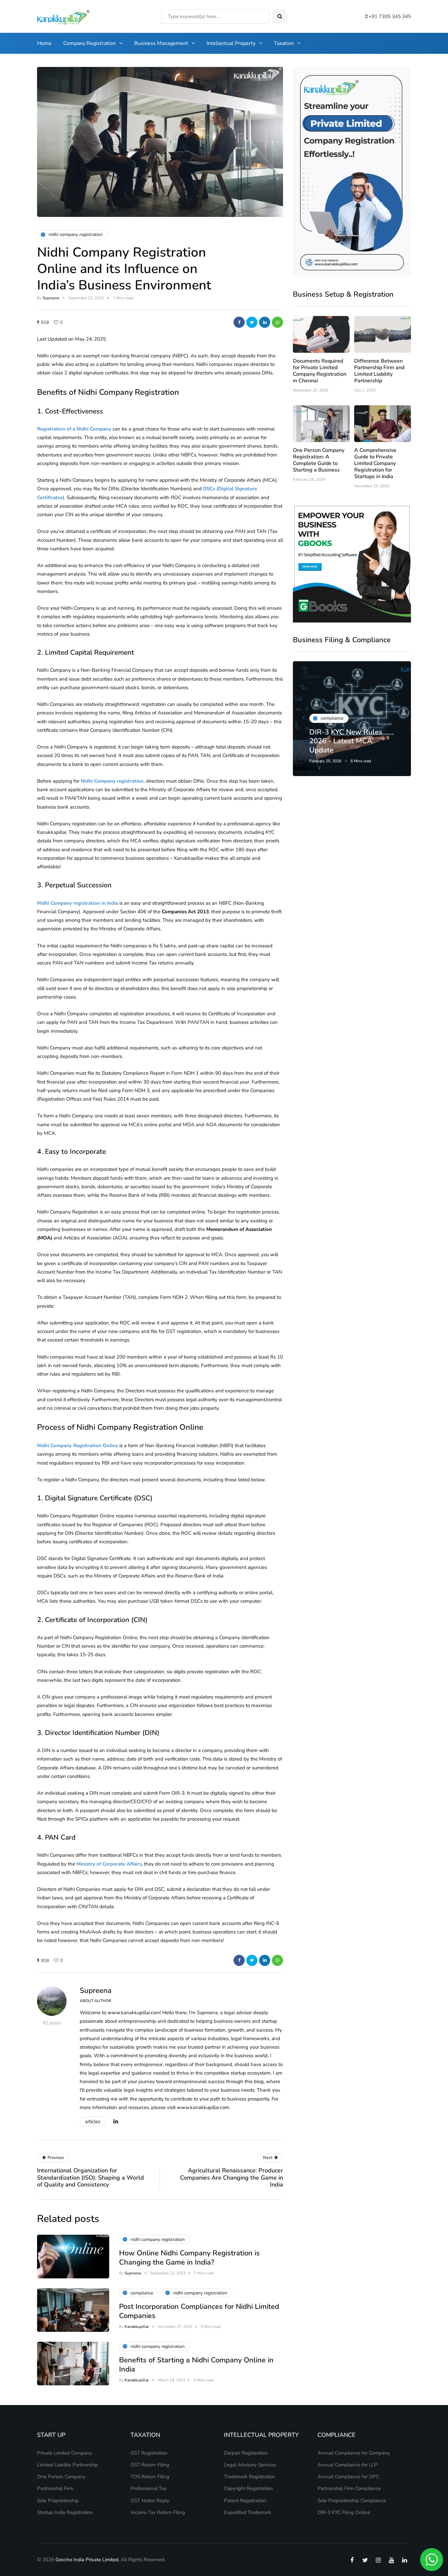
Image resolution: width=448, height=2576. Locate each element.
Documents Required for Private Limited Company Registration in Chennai (320, 371)
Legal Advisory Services (250, 2465)
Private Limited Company (65, 2453)
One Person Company (61, 2477)
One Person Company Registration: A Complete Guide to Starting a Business (319, 460)
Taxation (284, 43)
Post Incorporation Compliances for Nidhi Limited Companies (199, 2311)
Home (44, 43)
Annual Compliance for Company (354, 2453)
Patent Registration (245, 2501)
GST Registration (149, 2453)
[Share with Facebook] (239, 322)
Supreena (51, 298)
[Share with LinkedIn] (265, 322)
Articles (93, 2122)
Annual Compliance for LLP (347, 2465)
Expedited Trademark (248, 2512)
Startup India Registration (65, 2512)
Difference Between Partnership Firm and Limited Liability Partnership (379, 371)
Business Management (161, 43)
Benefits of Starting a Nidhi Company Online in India (196, 2365)
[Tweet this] (252, 322)
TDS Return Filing (150, 2477)
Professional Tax (149, 2488)
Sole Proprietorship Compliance (352, 2501)
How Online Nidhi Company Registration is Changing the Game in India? (189, 2258)
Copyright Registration (248, 2488)
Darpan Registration (246, 2453)
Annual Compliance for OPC (348, 2477)
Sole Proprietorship (58, 2501)
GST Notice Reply (150, 2501)
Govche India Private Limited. (87, 2560)
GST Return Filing (150, 2465)
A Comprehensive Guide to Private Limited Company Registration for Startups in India (375, 463)
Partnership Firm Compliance (349, 2488)
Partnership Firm (55, 2488)
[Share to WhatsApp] (277, 322)
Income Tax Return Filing (158, 2512)
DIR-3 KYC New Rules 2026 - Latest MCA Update (346, 741)
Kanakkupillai (137, 2327)
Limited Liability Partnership (68, 2465)
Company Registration (90, 43)
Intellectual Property (231, 43)
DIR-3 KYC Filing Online (344, 2512)
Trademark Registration (250, 2477)
